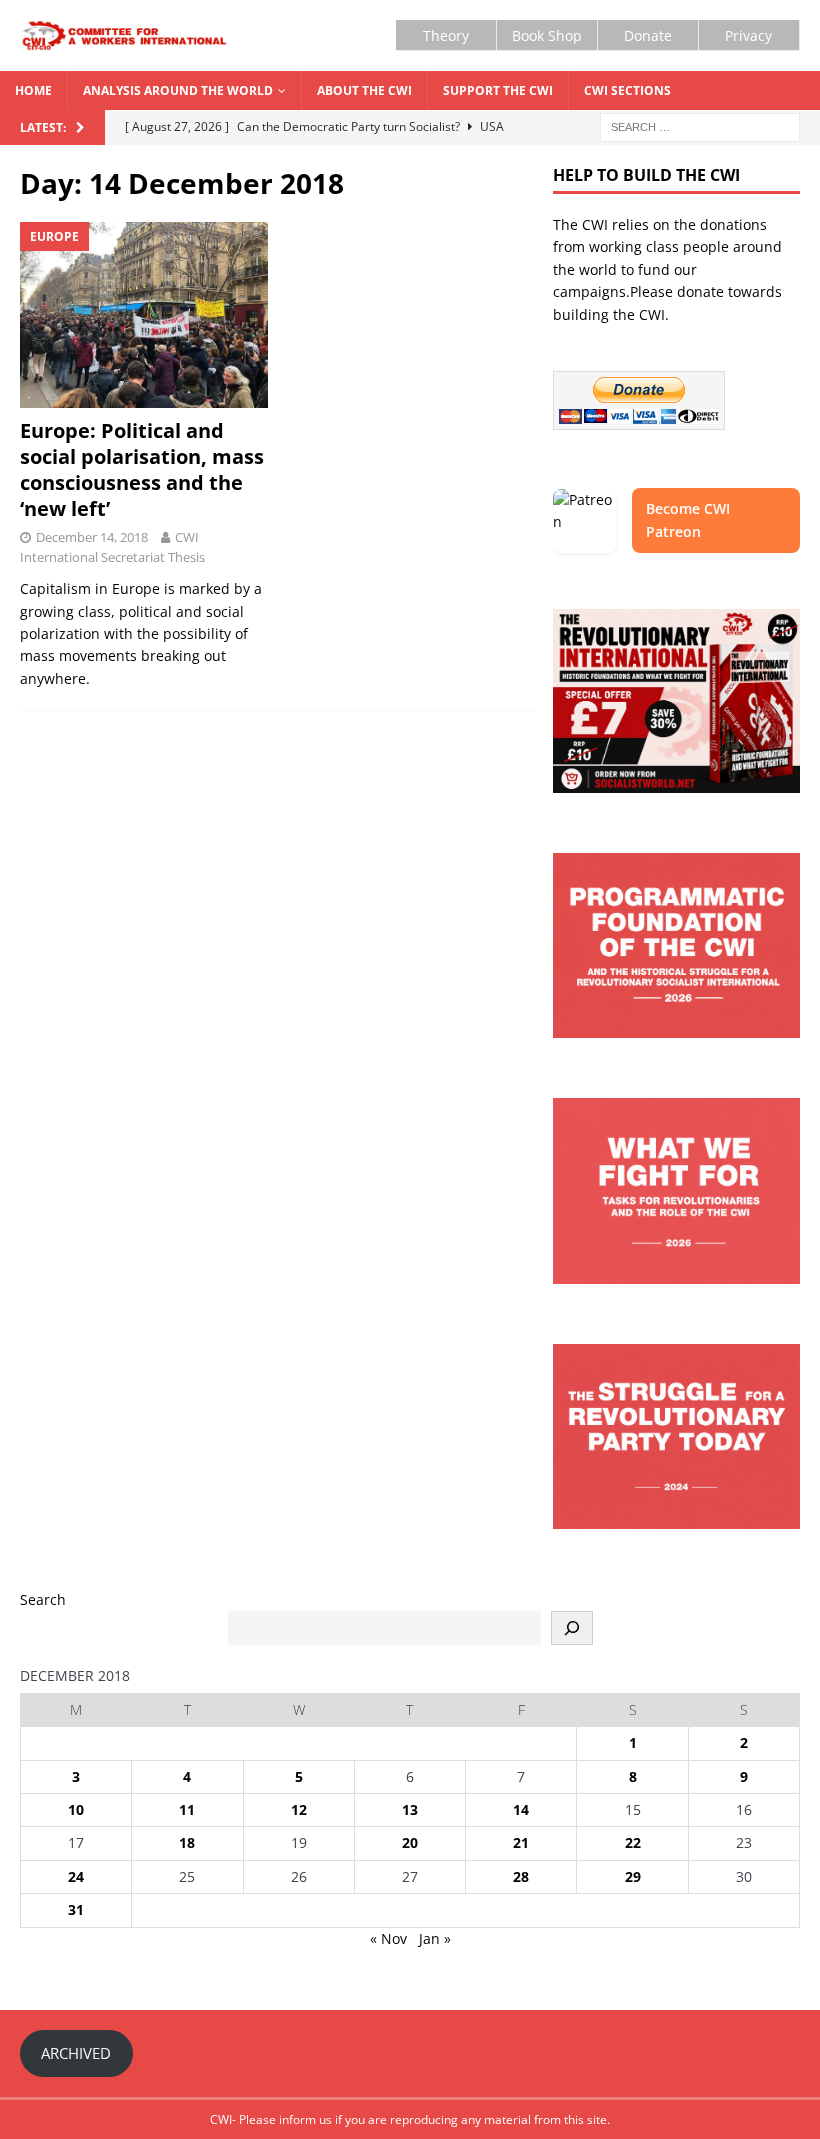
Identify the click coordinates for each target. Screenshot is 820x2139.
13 (410, 1809)
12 (299, 1809)
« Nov (388, 1938)
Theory (446, 35)
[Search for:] (700, 126)
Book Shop (547, 35)
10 (76, 1809)
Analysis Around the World (178, 90)
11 (187, 1809)
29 (633, 1876)
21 (521, 1842)
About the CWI (364, 90)
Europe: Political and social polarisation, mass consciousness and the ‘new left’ (142, 469)
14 (521, 1809)
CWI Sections (627, 90)
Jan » (435, 1938)
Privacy (748, 35)
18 (187, 1842)
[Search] (572, 1628)
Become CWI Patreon (688, 519)
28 (521, 1876)
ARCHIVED (76, 2053)
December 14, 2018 (92, 537)
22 (633, 1842)
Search (43, 1599)
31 (76, 1909)
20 (410, 1842)
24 (76, 1876)
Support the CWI (498, 90)
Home (33, 90)
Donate (648, 35)
